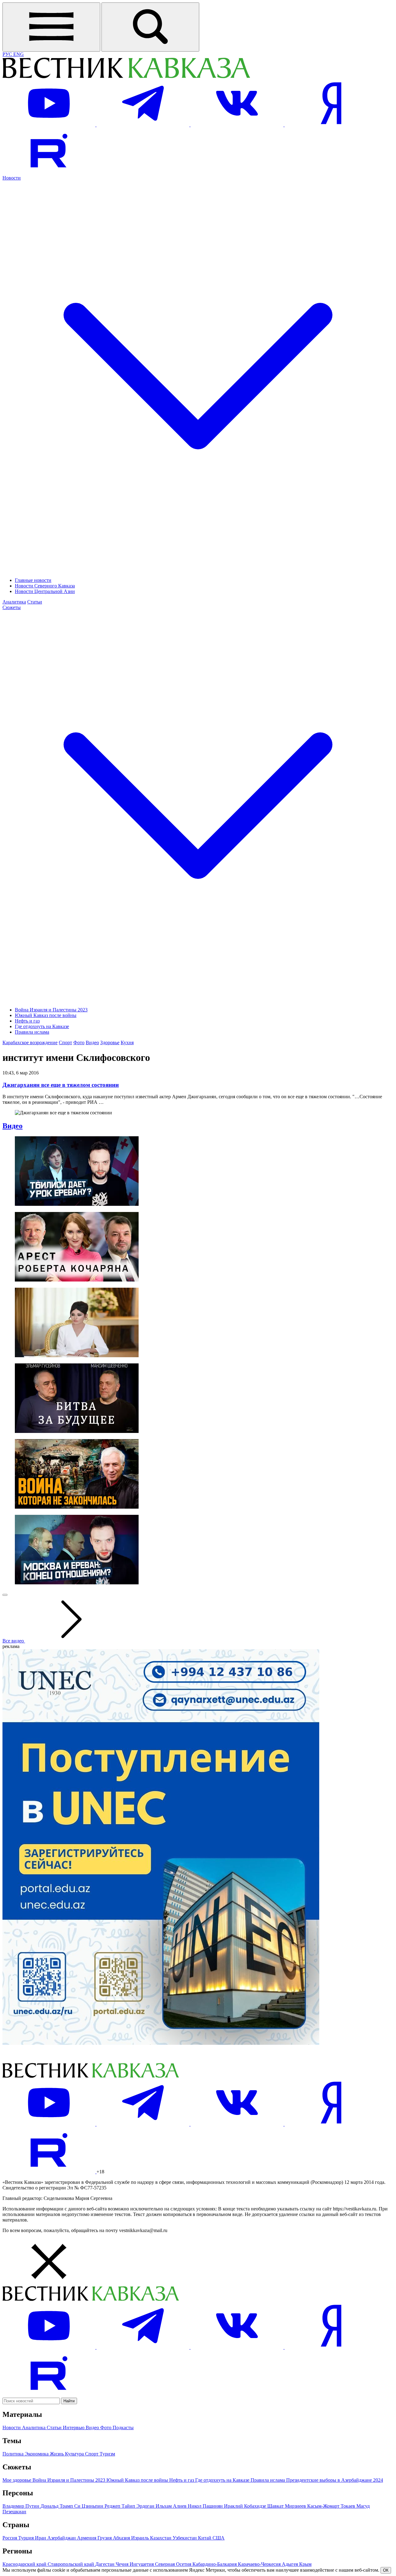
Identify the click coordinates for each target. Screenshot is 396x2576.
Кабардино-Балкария (215, 2564)
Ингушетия (142, 2564)
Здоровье (110, 1042)
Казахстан (161, 2538)
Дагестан (105, 2564)
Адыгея (291, 2564)
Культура (75, 2454)
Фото (79, 1042)
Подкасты (123, 2428)
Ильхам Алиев (172, 2506)
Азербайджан (62, 2538)
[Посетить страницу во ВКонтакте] (238, 125)
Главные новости (33, 580)
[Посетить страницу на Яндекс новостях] (331, 125)
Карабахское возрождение (30, 1042)
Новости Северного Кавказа (45, 586)
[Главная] (126, 77)
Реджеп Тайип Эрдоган (130, 2506)
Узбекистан (185, 2538)
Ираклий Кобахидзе (246, 2506)
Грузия (105, 2538)
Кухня (127, 1042)
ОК (386, 2570)
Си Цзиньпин (89, 2506)
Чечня (123, 2564)
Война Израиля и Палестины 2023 (51, 1010)
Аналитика (14, 602)
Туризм (107, 2454)
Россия (10, 2538)
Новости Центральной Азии (45, 591)
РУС (8, 54)
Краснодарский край (25, 2564)
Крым (305, 2564)
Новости (12, 2428)
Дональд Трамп (57, 2506)
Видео (92, 1042)
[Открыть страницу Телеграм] (144, 125)
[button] (198, 2262)
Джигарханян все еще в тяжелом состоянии (61, 1085)
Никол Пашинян (206, 2506)
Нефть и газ (27, 1021)
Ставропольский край (71, 2564)
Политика (14, 2454)
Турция (27, 2538)
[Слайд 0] (5, 1595)
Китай (205, 2538)
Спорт (65, 1042)
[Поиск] (150, 27)
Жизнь (57, 2454)
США (219, 2538)
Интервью (74, 2428)
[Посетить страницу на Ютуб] (49, 125)
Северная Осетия (174, 2564)
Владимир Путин (22, 2506)
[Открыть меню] (51, 27)
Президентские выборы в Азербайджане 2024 (335, 2480)
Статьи (35, 602)
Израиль (141, 2538)
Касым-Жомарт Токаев (332, 2506)
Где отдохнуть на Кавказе (42, 1026)
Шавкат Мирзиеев (287, 2506)
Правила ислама (32, 1032)
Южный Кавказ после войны (46, 1015)
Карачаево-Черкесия (260, 2564)
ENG (19, 54)
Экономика (37, 2454)
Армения (87, 2538)
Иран (41, 2538)
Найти (69, 2401)
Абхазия (122, 2538)
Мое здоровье (17, 2480)
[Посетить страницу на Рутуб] (49, 172)
